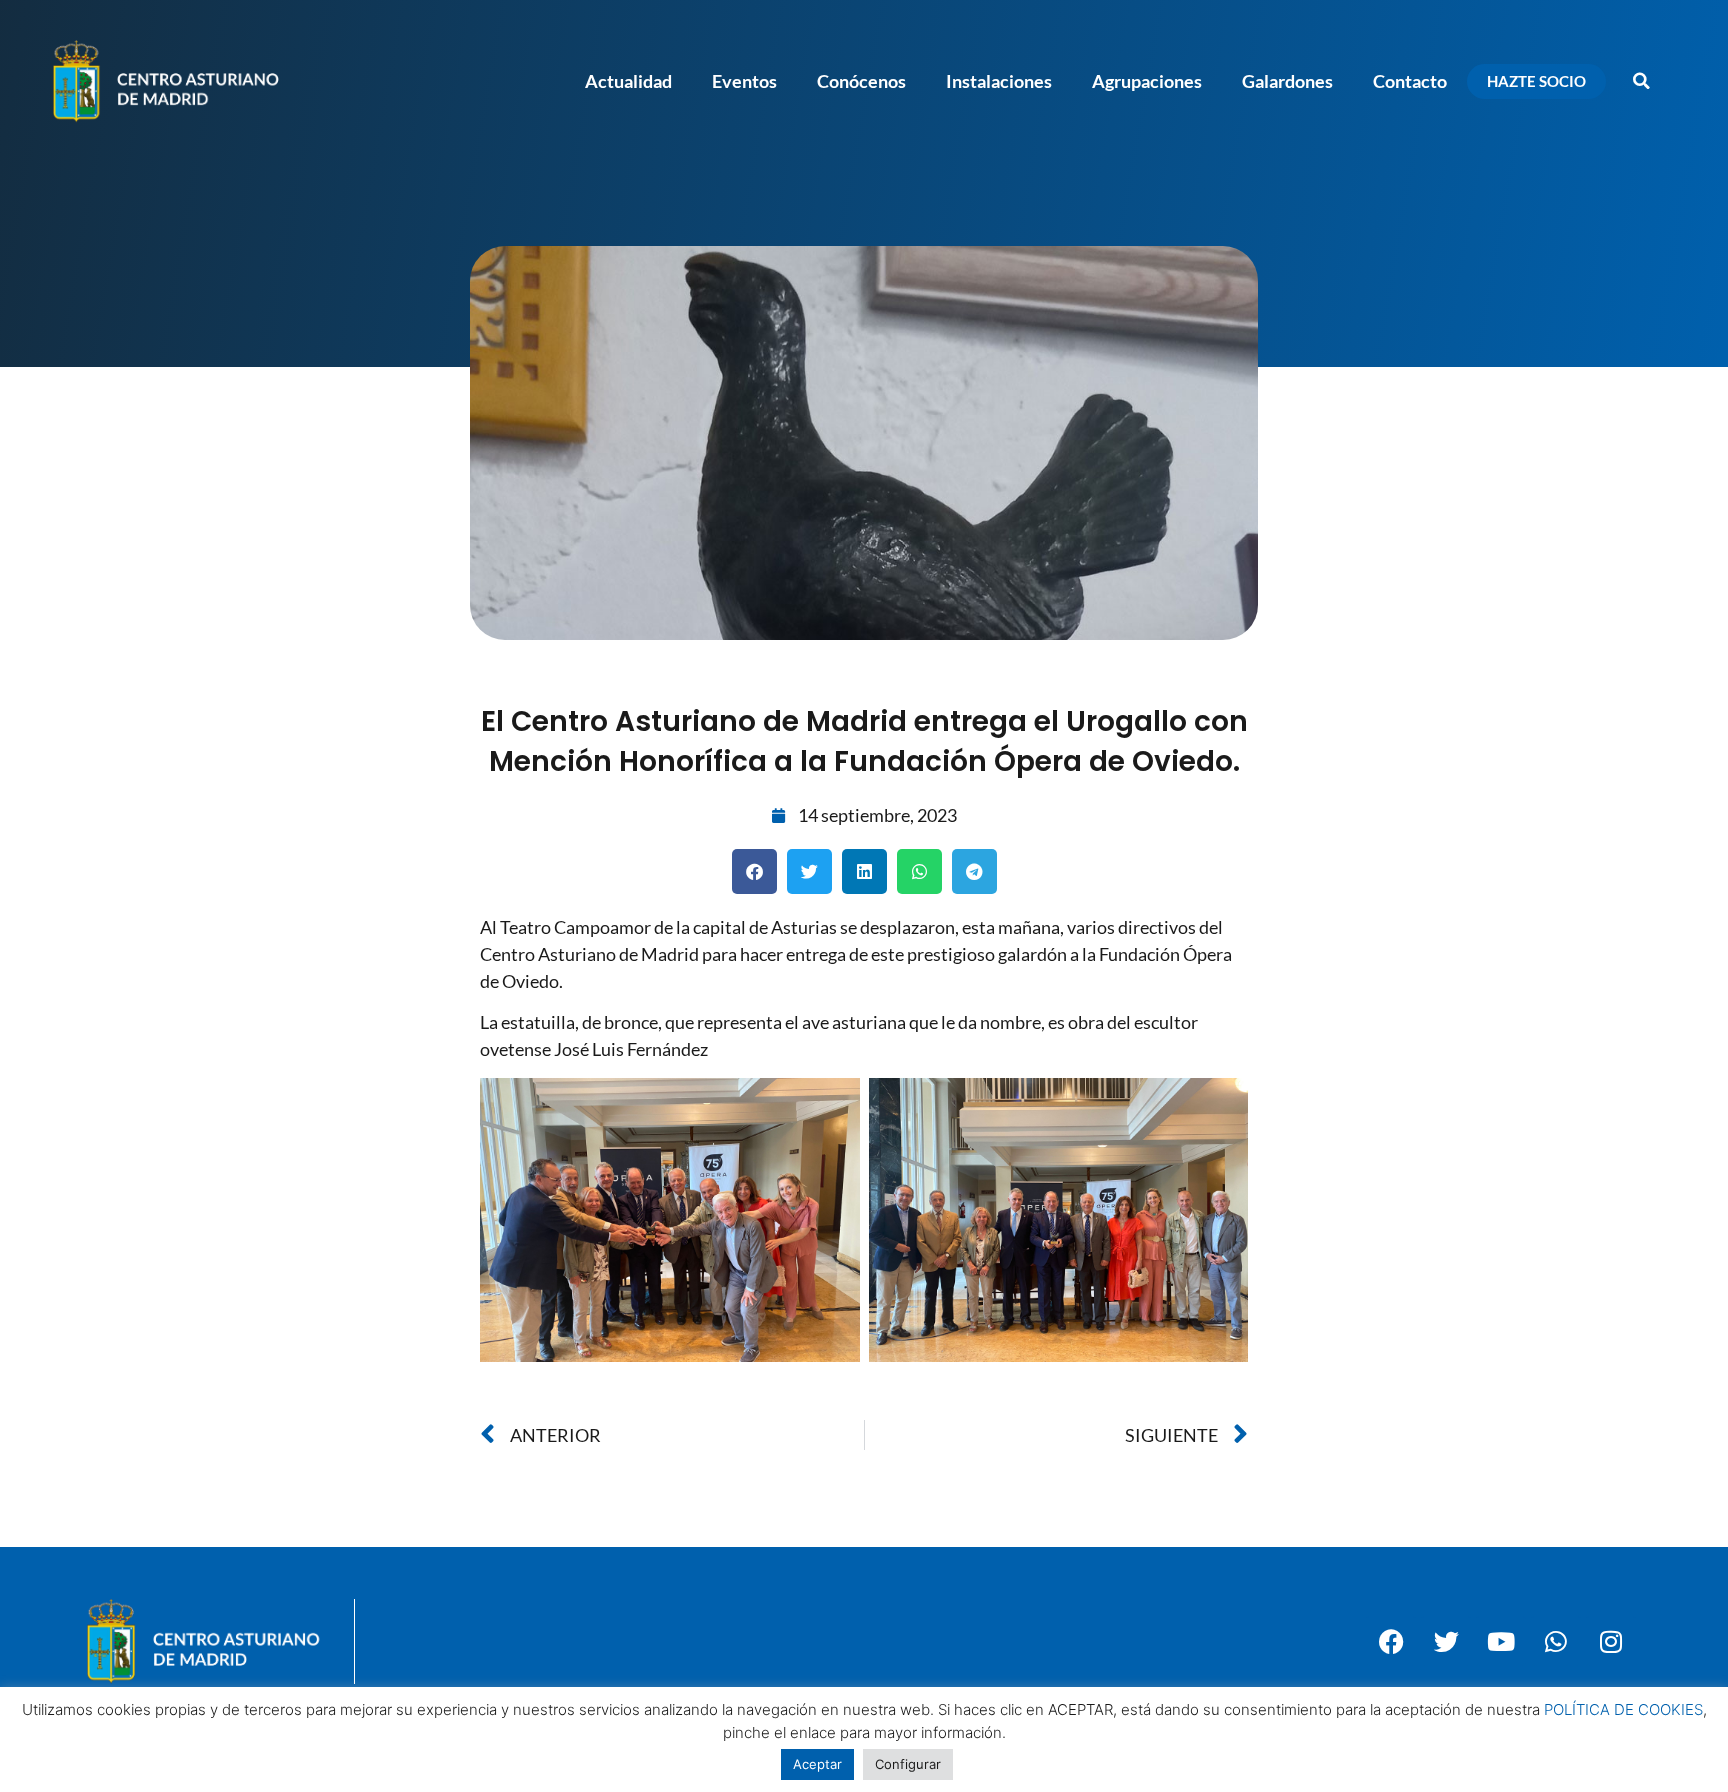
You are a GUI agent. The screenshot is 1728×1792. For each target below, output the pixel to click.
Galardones (1287, 81)
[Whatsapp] (1556, 1641)
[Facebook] (1391, 1641)
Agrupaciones (1147, 81)
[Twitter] (1446, 1641)
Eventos (744, 81)
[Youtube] (1501, 1641)
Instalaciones (999, 81)
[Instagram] (1611, 1641)
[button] (1641, 81)
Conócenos (861, 81)
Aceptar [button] (817, 1764)
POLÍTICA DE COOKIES (1623, 1709)
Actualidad (628, 81)
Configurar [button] (908, 1764)
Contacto (1410, 81)
